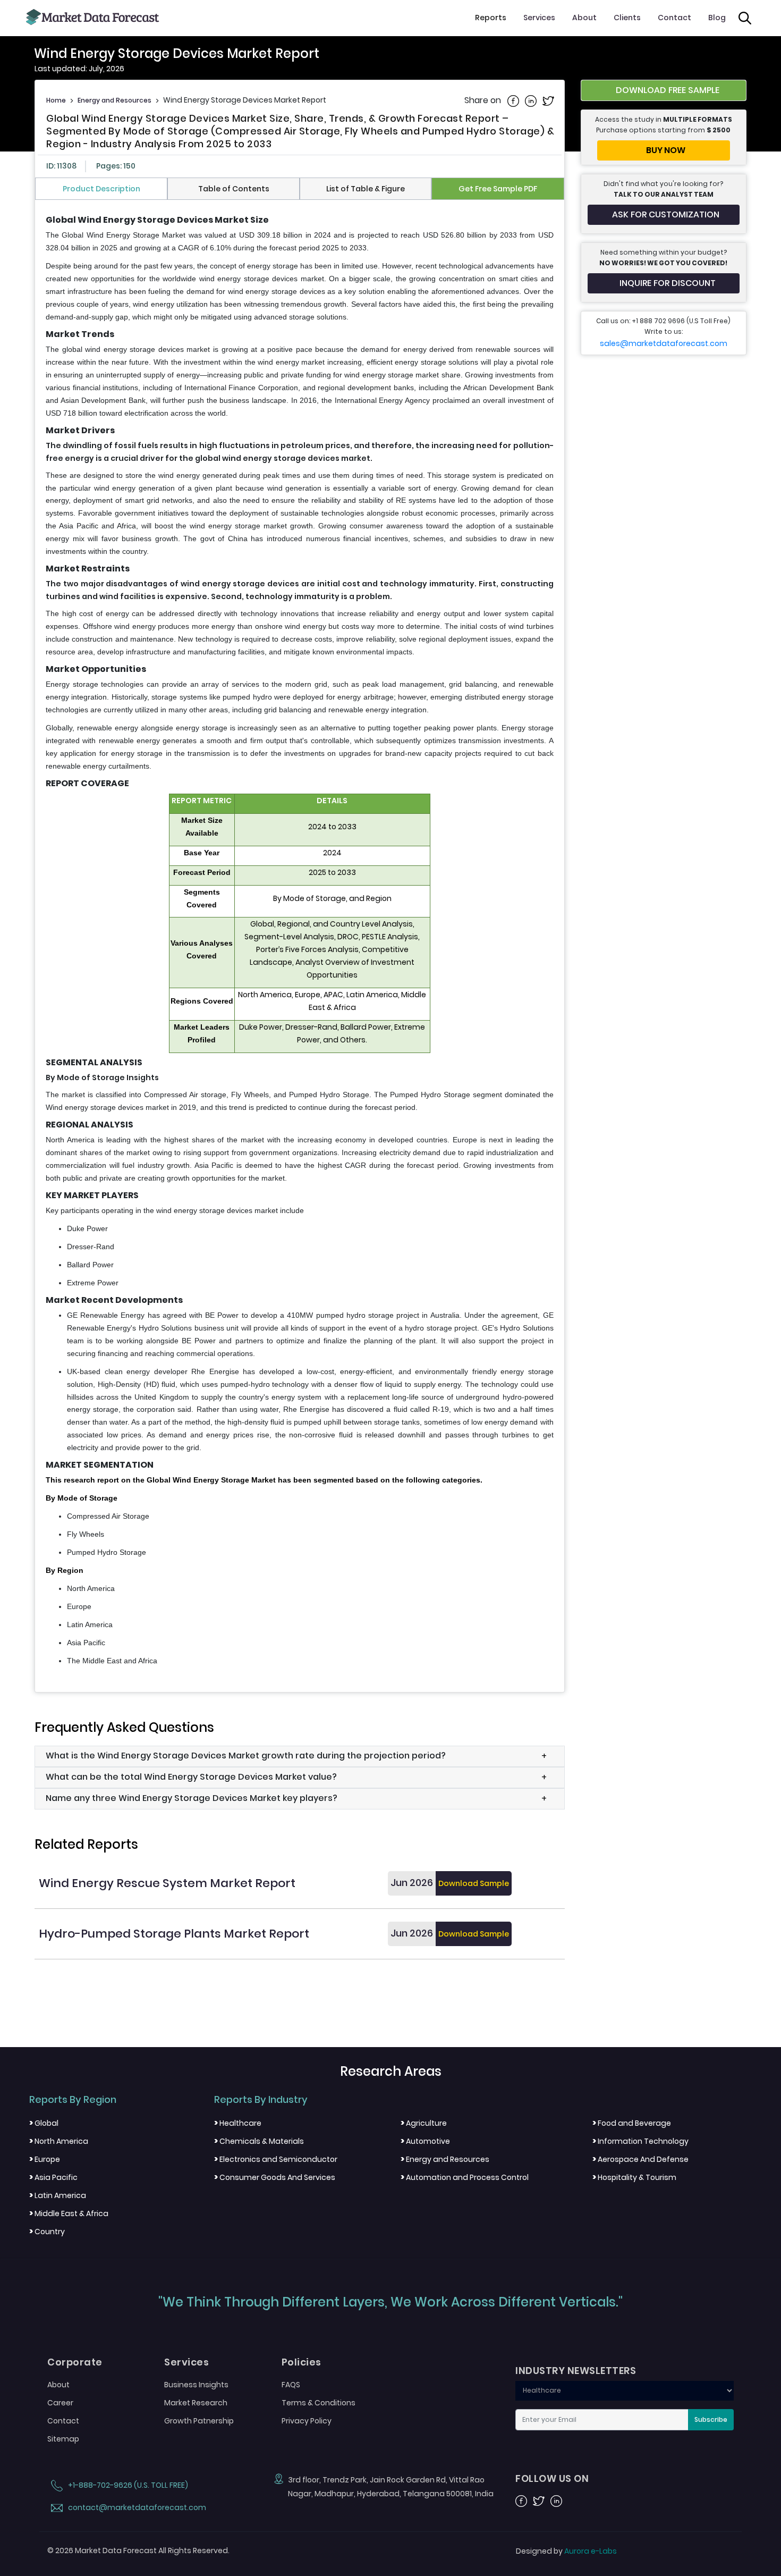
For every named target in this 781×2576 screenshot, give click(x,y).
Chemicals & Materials (259, 2141)
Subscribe (711, 2419)
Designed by (566, 2551)
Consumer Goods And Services (275, 2177)
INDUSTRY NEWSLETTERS (576, 2371)
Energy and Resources (114, 100)
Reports (491, 18)
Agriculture (424, 2123)
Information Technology (640, 2141)
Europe (45, 2159)
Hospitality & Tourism (634, 2177)
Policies (302, 2362)
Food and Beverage (632, 2123)
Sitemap (63, 2439)
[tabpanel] (300, 941)
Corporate (75, 2362)
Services (539, 18)
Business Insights (196, 2385)
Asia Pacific (53, 2177)
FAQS (291, 2385)
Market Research (196, 2403)
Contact (674, 18)
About (584, 18)
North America (59, 2141)
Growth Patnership (199, 2421)
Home (56, 100)
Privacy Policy (307, 2421)
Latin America (58, 2195)
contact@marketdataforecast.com (136, 2507)
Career (60, 2403)
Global (44, 2123)
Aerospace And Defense (640, 2159)
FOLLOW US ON (552, 2479)
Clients (627, 18)
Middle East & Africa (69, 2213)
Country (47, 2232)
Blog (717, 18)
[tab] (101, 189)
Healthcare (238, 2123)
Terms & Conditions (319, 2403)
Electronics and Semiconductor (276, 2159)
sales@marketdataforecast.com (664, 343)
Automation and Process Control (465, 2177)
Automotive (425, 2141)
